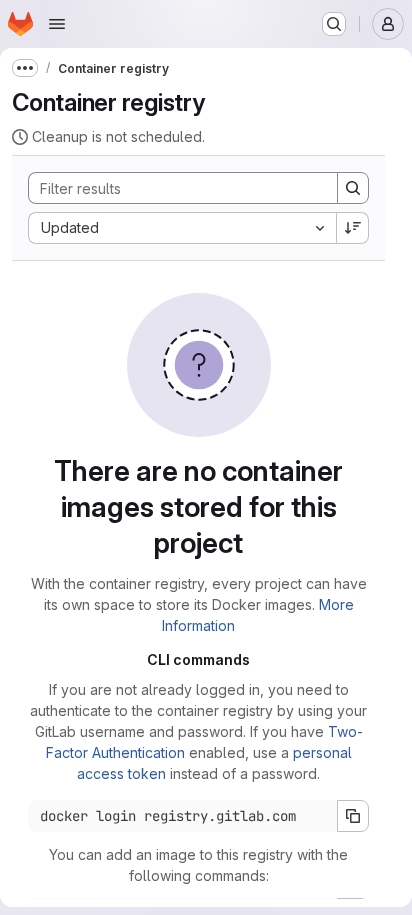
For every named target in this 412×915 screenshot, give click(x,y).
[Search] (353, 188)
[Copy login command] (353, 816)
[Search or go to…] (334, 24)
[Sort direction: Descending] (353, 228)
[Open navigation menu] (57, 24)
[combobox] (182, 228)
